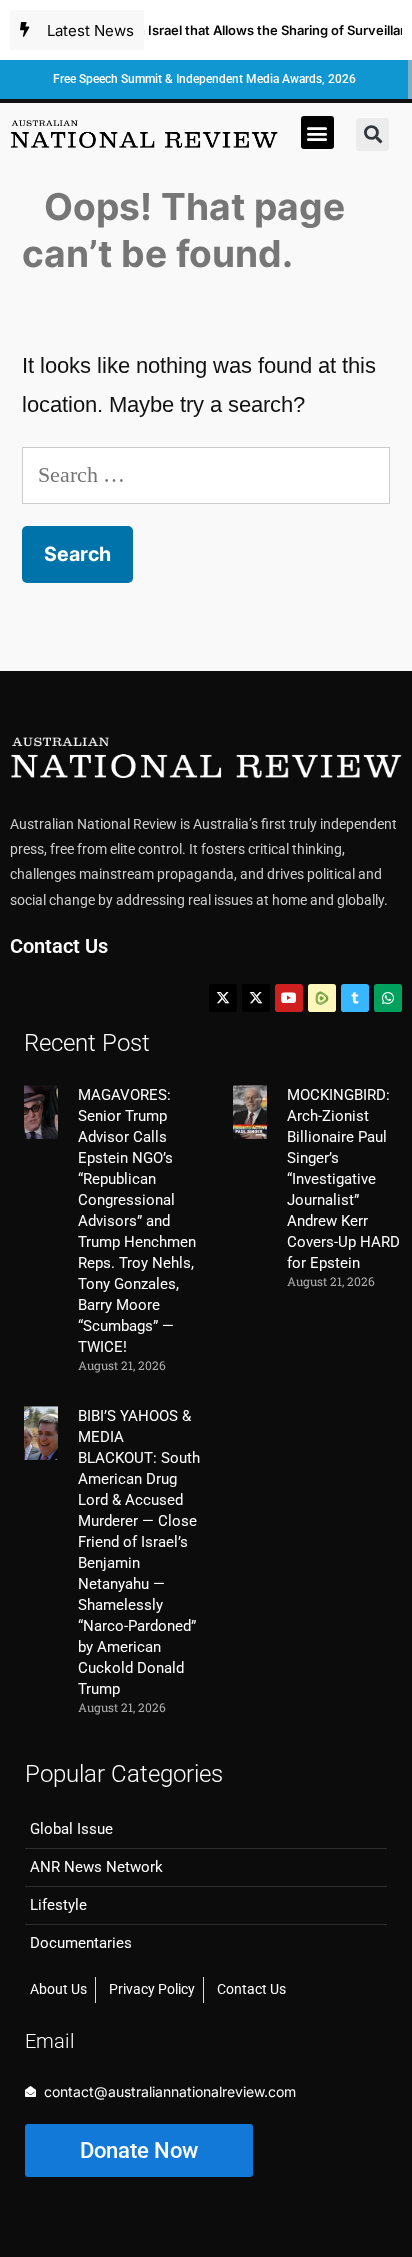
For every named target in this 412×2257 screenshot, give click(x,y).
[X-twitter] (223, 998)
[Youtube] (289, 998)
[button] (317, 132)
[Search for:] (206, 474)
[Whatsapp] (388, 998)
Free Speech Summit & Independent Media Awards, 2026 (204, 79)
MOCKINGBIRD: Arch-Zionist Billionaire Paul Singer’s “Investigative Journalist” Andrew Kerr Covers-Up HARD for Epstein (343, 1179)
